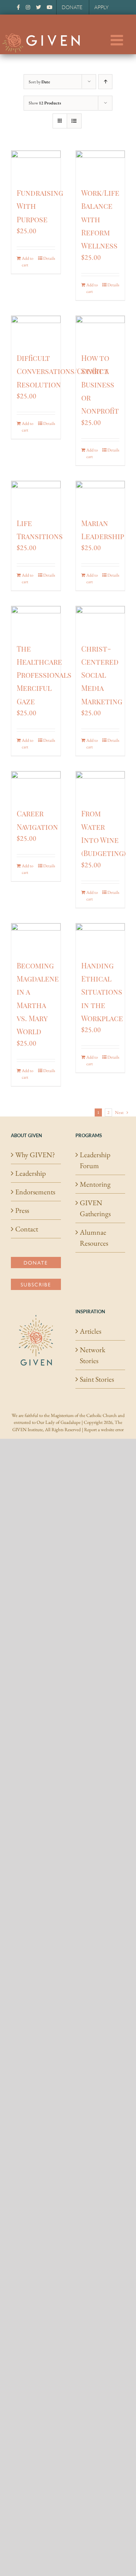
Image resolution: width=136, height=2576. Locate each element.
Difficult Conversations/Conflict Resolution (63, 371)
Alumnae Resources (94, 1238)
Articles (90, 1331)
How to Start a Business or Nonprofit (100, 384)
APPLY (101, 7)
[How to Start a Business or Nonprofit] (100, 330)
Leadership (30, 1173)
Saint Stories (97, 1379)
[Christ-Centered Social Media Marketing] (100, 620)
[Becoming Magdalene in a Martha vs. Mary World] (36, 937)
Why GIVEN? (35, 1155)
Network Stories (92, 1355)
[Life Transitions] (36, 495)
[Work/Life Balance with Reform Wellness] (100, 164)
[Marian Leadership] (100, 495)
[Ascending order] (105, 82)
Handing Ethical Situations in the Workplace (102, 992)
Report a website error (104, 1430)
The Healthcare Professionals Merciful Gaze (44, 675)
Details (49, 258)
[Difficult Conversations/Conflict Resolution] (36, 330)
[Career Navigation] (36, 785)
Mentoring (95, 1184)
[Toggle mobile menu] (118, 40)
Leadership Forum (95, 1160)
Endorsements (35, 1192)
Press (22, 1210)
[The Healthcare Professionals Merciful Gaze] (36, 620)
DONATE (72, 7)
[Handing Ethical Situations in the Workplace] (100, 937)
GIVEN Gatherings (95, 1208)
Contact (27, 1229)
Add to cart (28, 262)
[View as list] (74, 121)
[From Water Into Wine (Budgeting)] (100, 785)
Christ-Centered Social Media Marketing (102, 675)
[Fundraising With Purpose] (36, 164)
